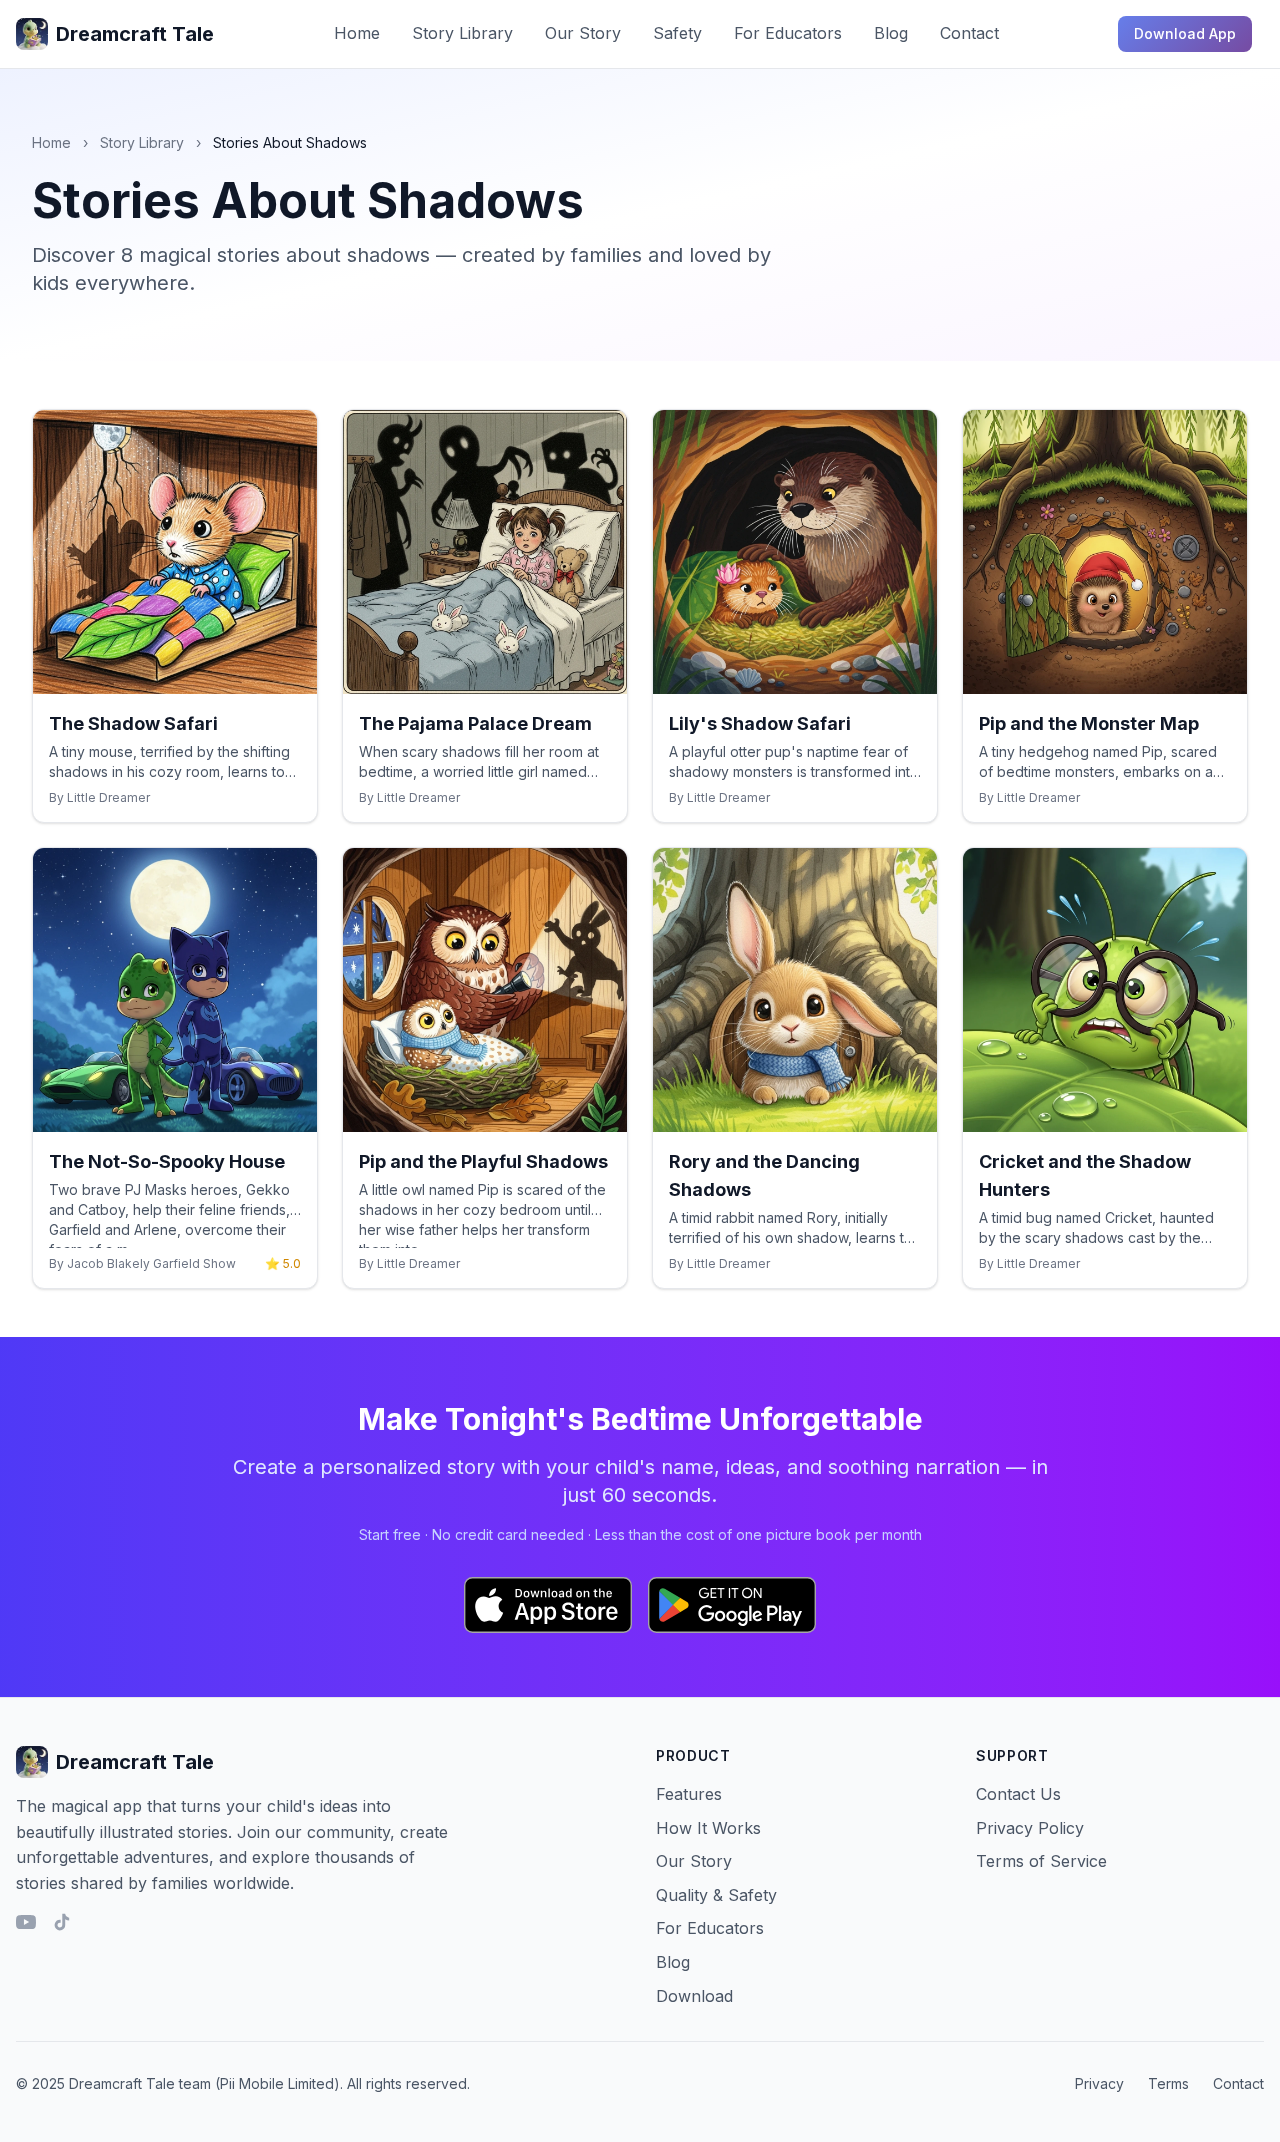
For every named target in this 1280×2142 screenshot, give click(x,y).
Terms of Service (1041, 1861)
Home (357, 33)
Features (689, 1794)
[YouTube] (26, 1922)
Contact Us (1018, 1794)
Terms (1168, 2083)
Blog (891, 33)
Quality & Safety (716, 1895)
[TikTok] (62, 1922)
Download (694, 1996)
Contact (969, 33)
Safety (677, 33)
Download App (1185, 33)
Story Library (462, 33)
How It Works (708, 1828)
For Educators (788, 33)
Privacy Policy (1030, 1828)
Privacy (1099, 2083)
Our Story (583, 33)
